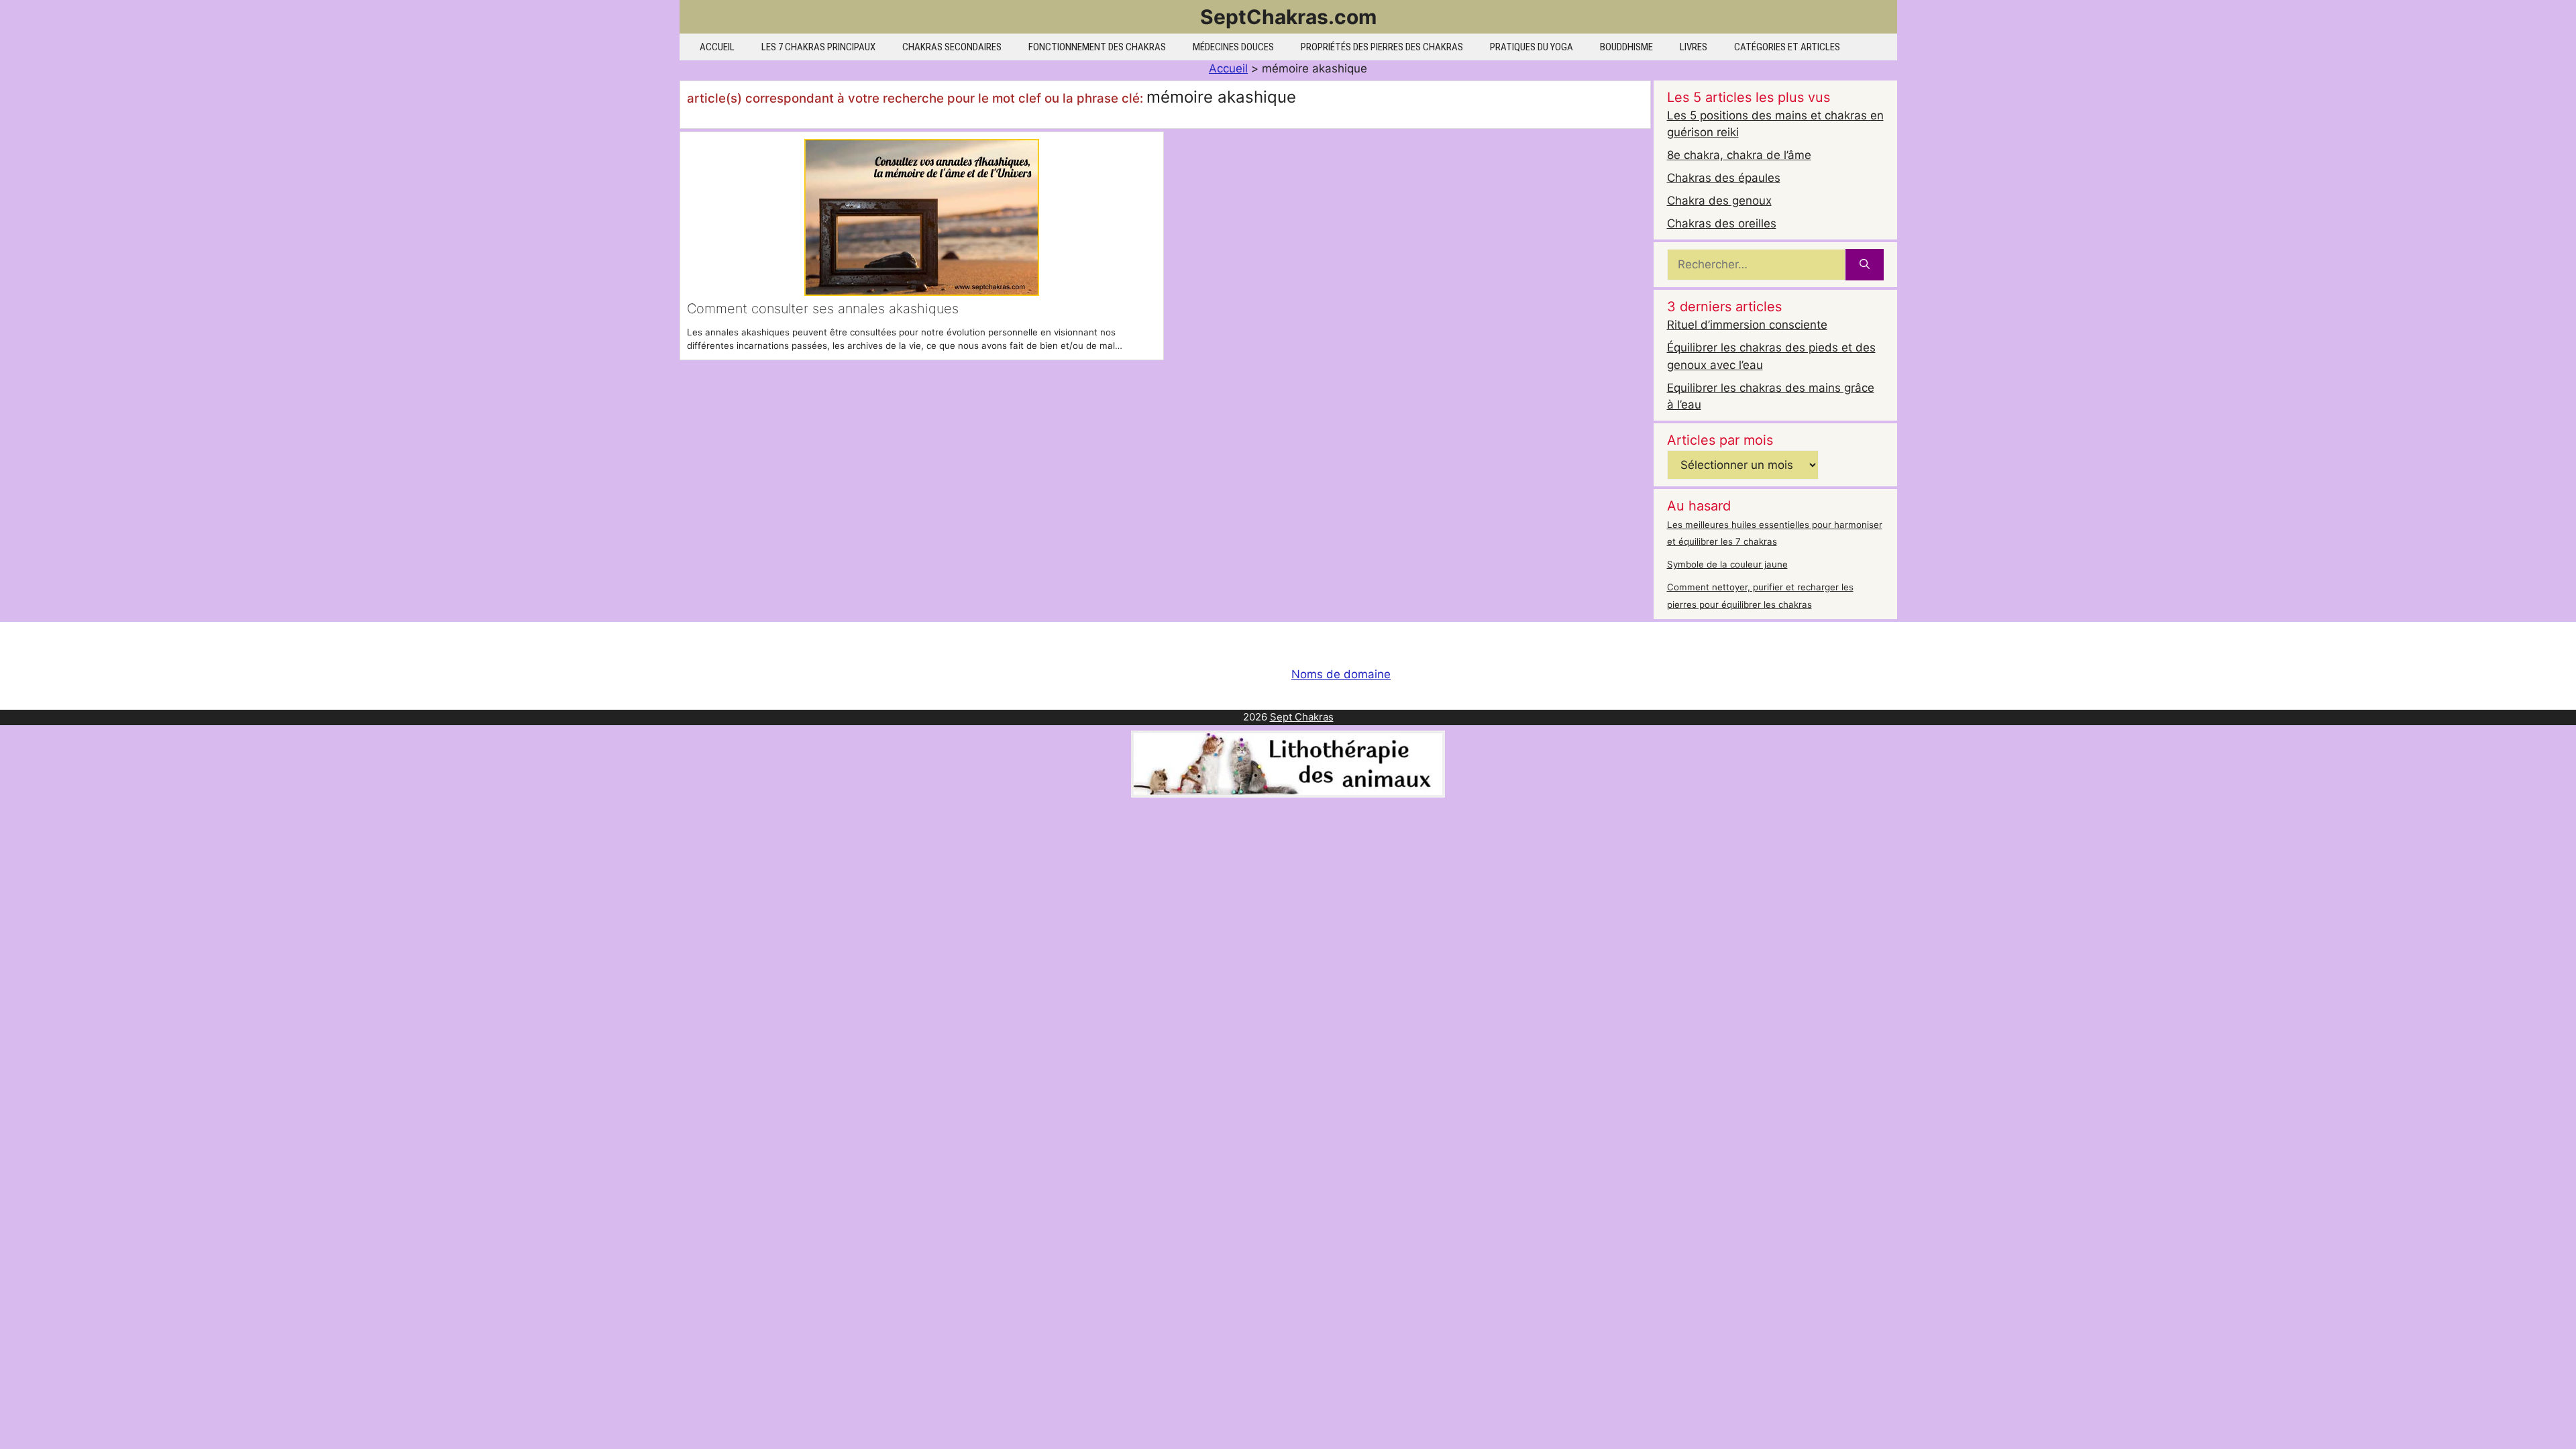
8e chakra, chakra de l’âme (1739, 155)
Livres (1694, 47)
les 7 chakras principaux (818, 47)
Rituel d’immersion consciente (1747, 325)
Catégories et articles (1787, 47)
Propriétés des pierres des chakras (1382, 47)
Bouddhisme (1626, 47)
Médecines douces (1233, 47)
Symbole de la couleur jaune (1727, 564)
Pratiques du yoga (1532, 47)
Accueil (717, 47)
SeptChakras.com (1288, 17)
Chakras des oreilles (1722, 223)
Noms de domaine (1341, 674)
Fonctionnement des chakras (1097, 47)
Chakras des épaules (1724, 178)
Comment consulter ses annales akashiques (823, 309)
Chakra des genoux (1719, 201)
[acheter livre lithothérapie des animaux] (1288, 794)
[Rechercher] (1865, 265)
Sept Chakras (1302, 717)
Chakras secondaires (952, 47)
